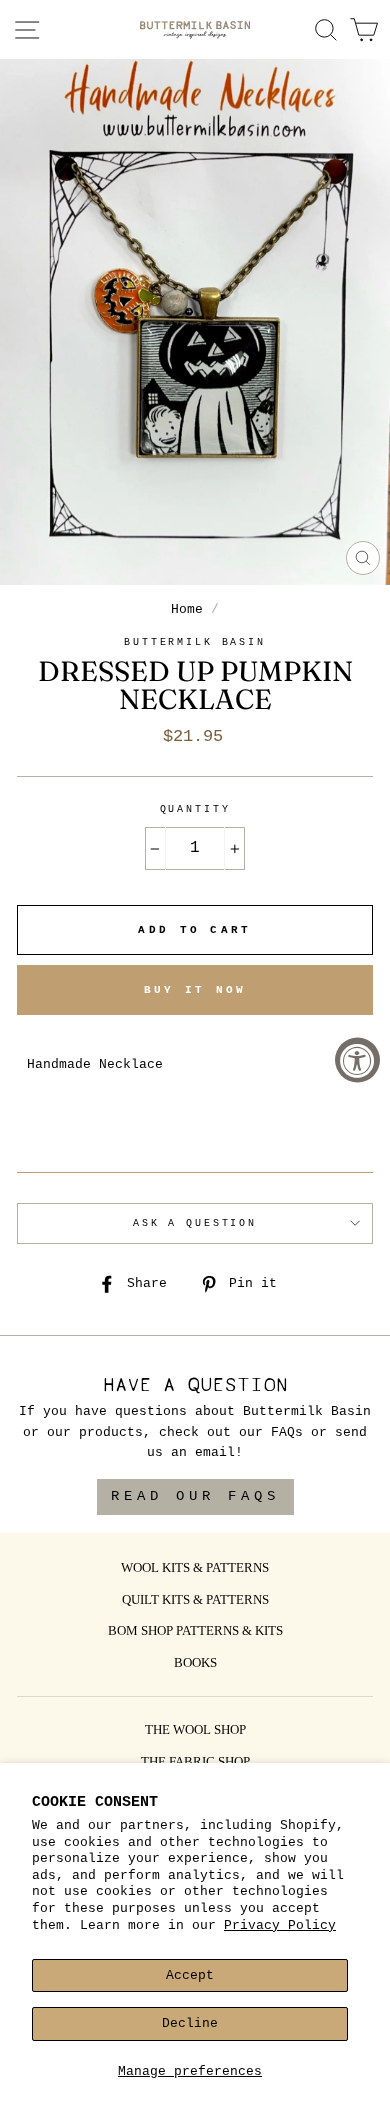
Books (195, 1664)
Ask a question (195, 1223)
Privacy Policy (280, 1925)
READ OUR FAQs (195, 1496)
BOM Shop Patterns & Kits (195, 1632)
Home (187, 609)
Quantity (195, 809)
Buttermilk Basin (195, 642)
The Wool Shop (195, 1731)
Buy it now (195, 990)
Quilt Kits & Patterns (195, 1601)
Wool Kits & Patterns (195, 1569)
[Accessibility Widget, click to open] (357, 1059)
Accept (190, 1975)
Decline (190, 2023)
